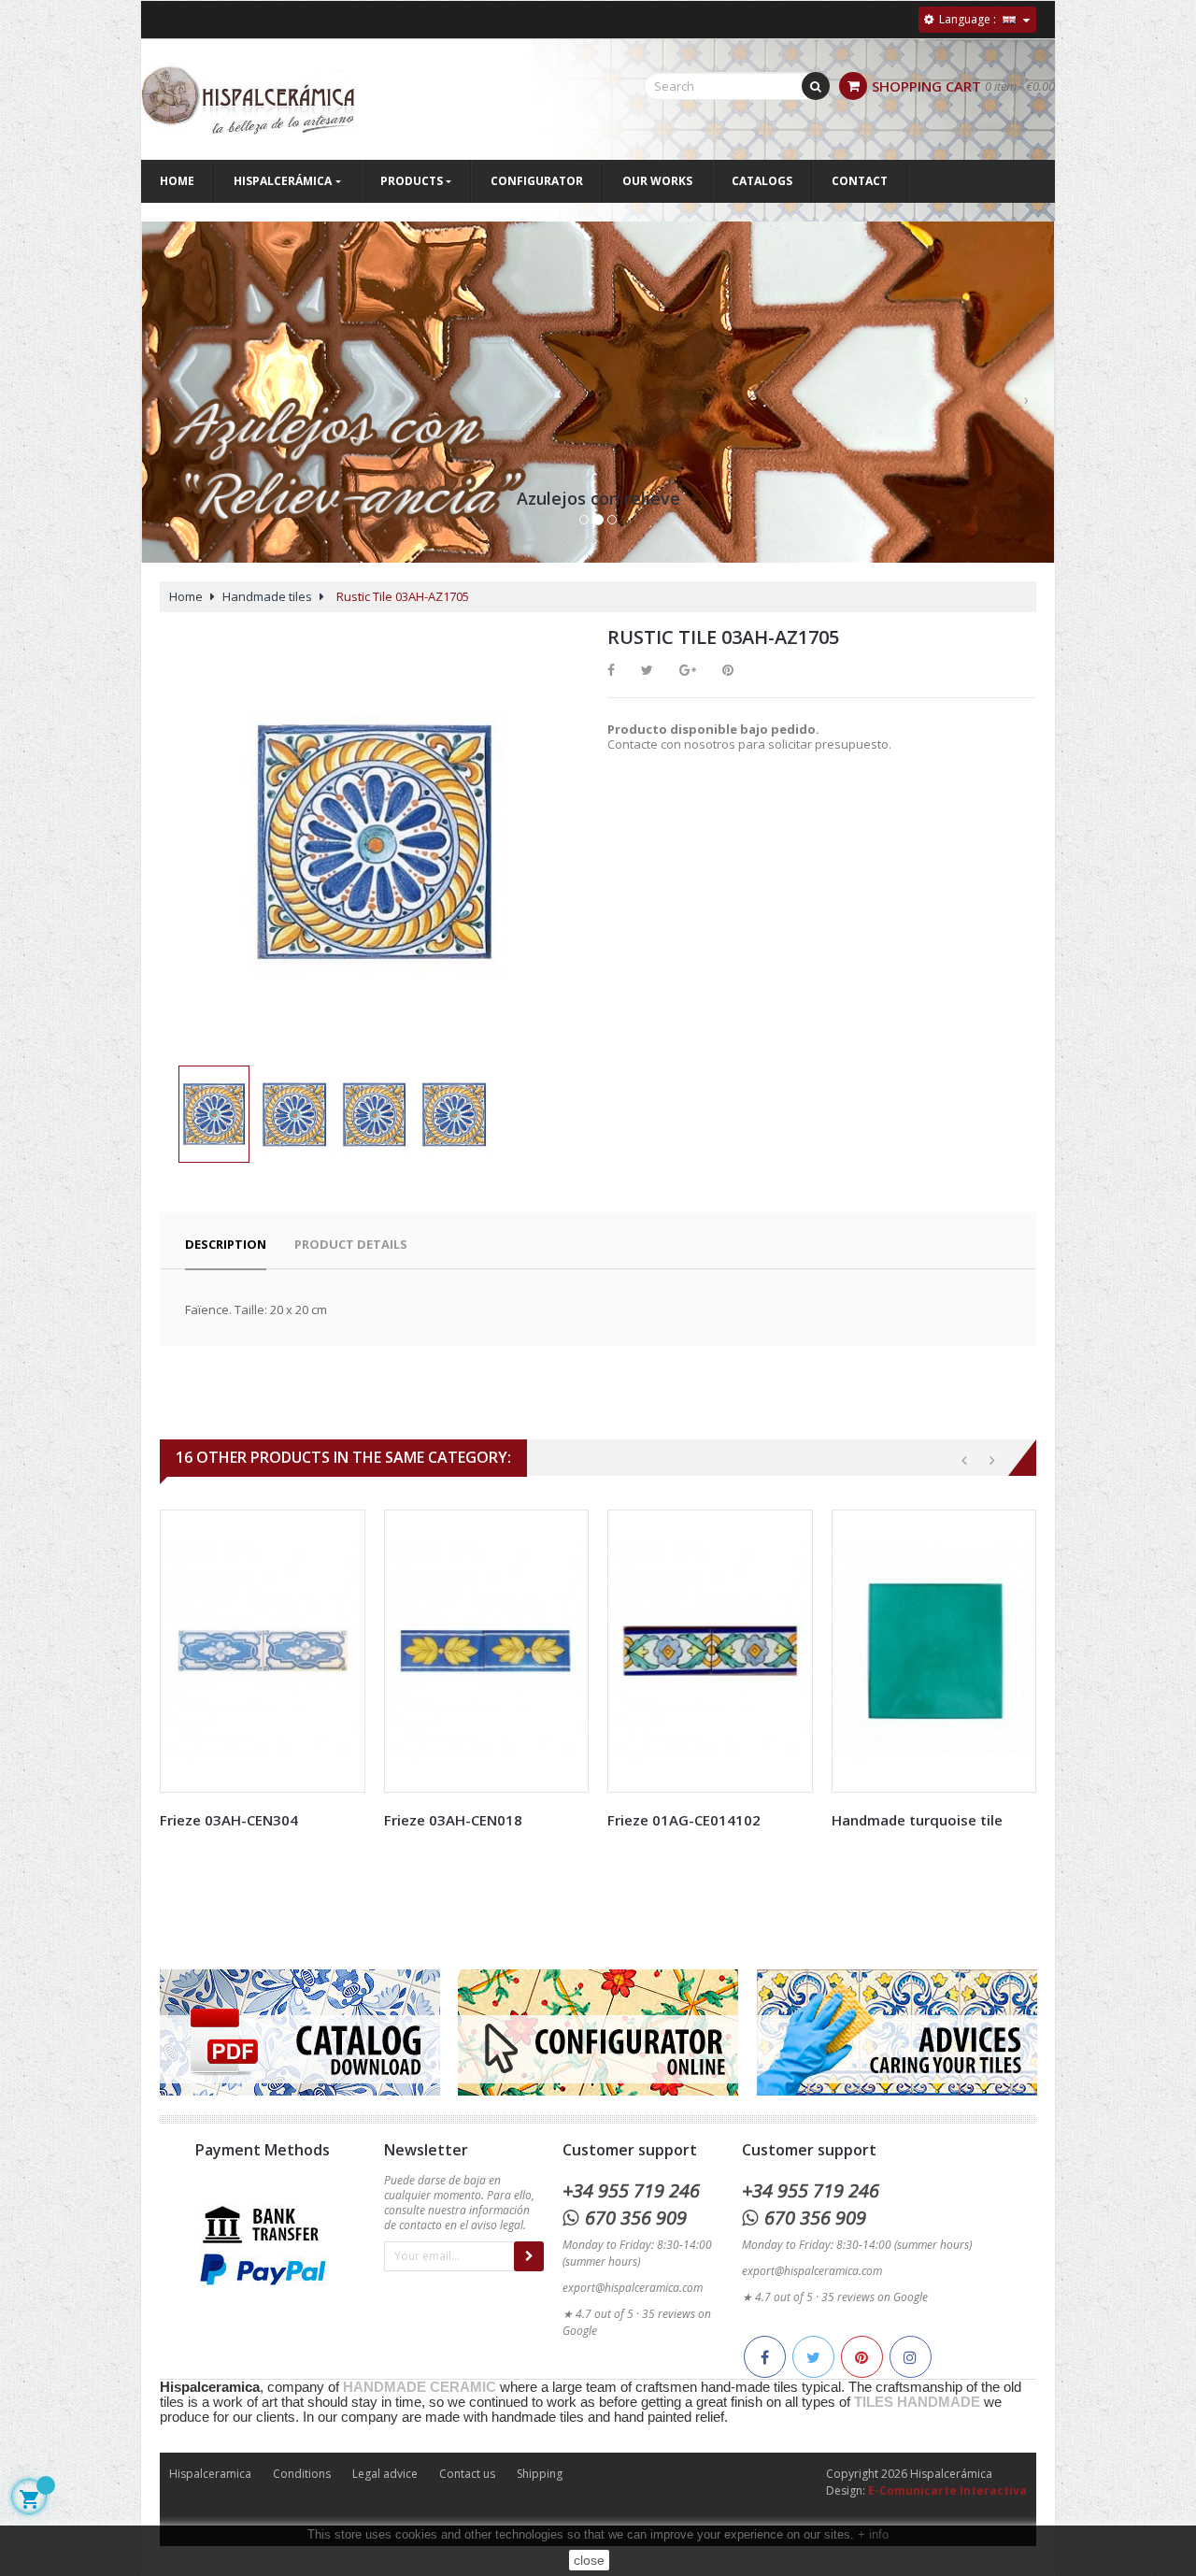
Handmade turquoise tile (917, 1820)
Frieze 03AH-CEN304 (229, 1820)
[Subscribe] (529, 2256)
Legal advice (385, 2474)
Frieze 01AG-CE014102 (684, 1820)
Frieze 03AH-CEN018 (453, 1820)
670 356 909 (636, 2218)
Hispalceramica (210, 2474)
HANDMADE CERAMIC (420, 2387)
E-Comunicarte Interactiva (947, 2490)
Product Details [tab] (351, 1244)
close (589, 2560)
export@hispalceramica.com (633, 2288)
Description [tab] (226, 1244)
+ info (873, 2534)
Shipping (540, 2474)
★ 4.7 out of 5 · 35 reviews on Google (835, 2297)
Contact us (467, 2474)
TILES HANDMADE (917, 2402)
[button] (170, 410)
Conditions (302, 2474)
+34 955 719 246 (631, 2190)
